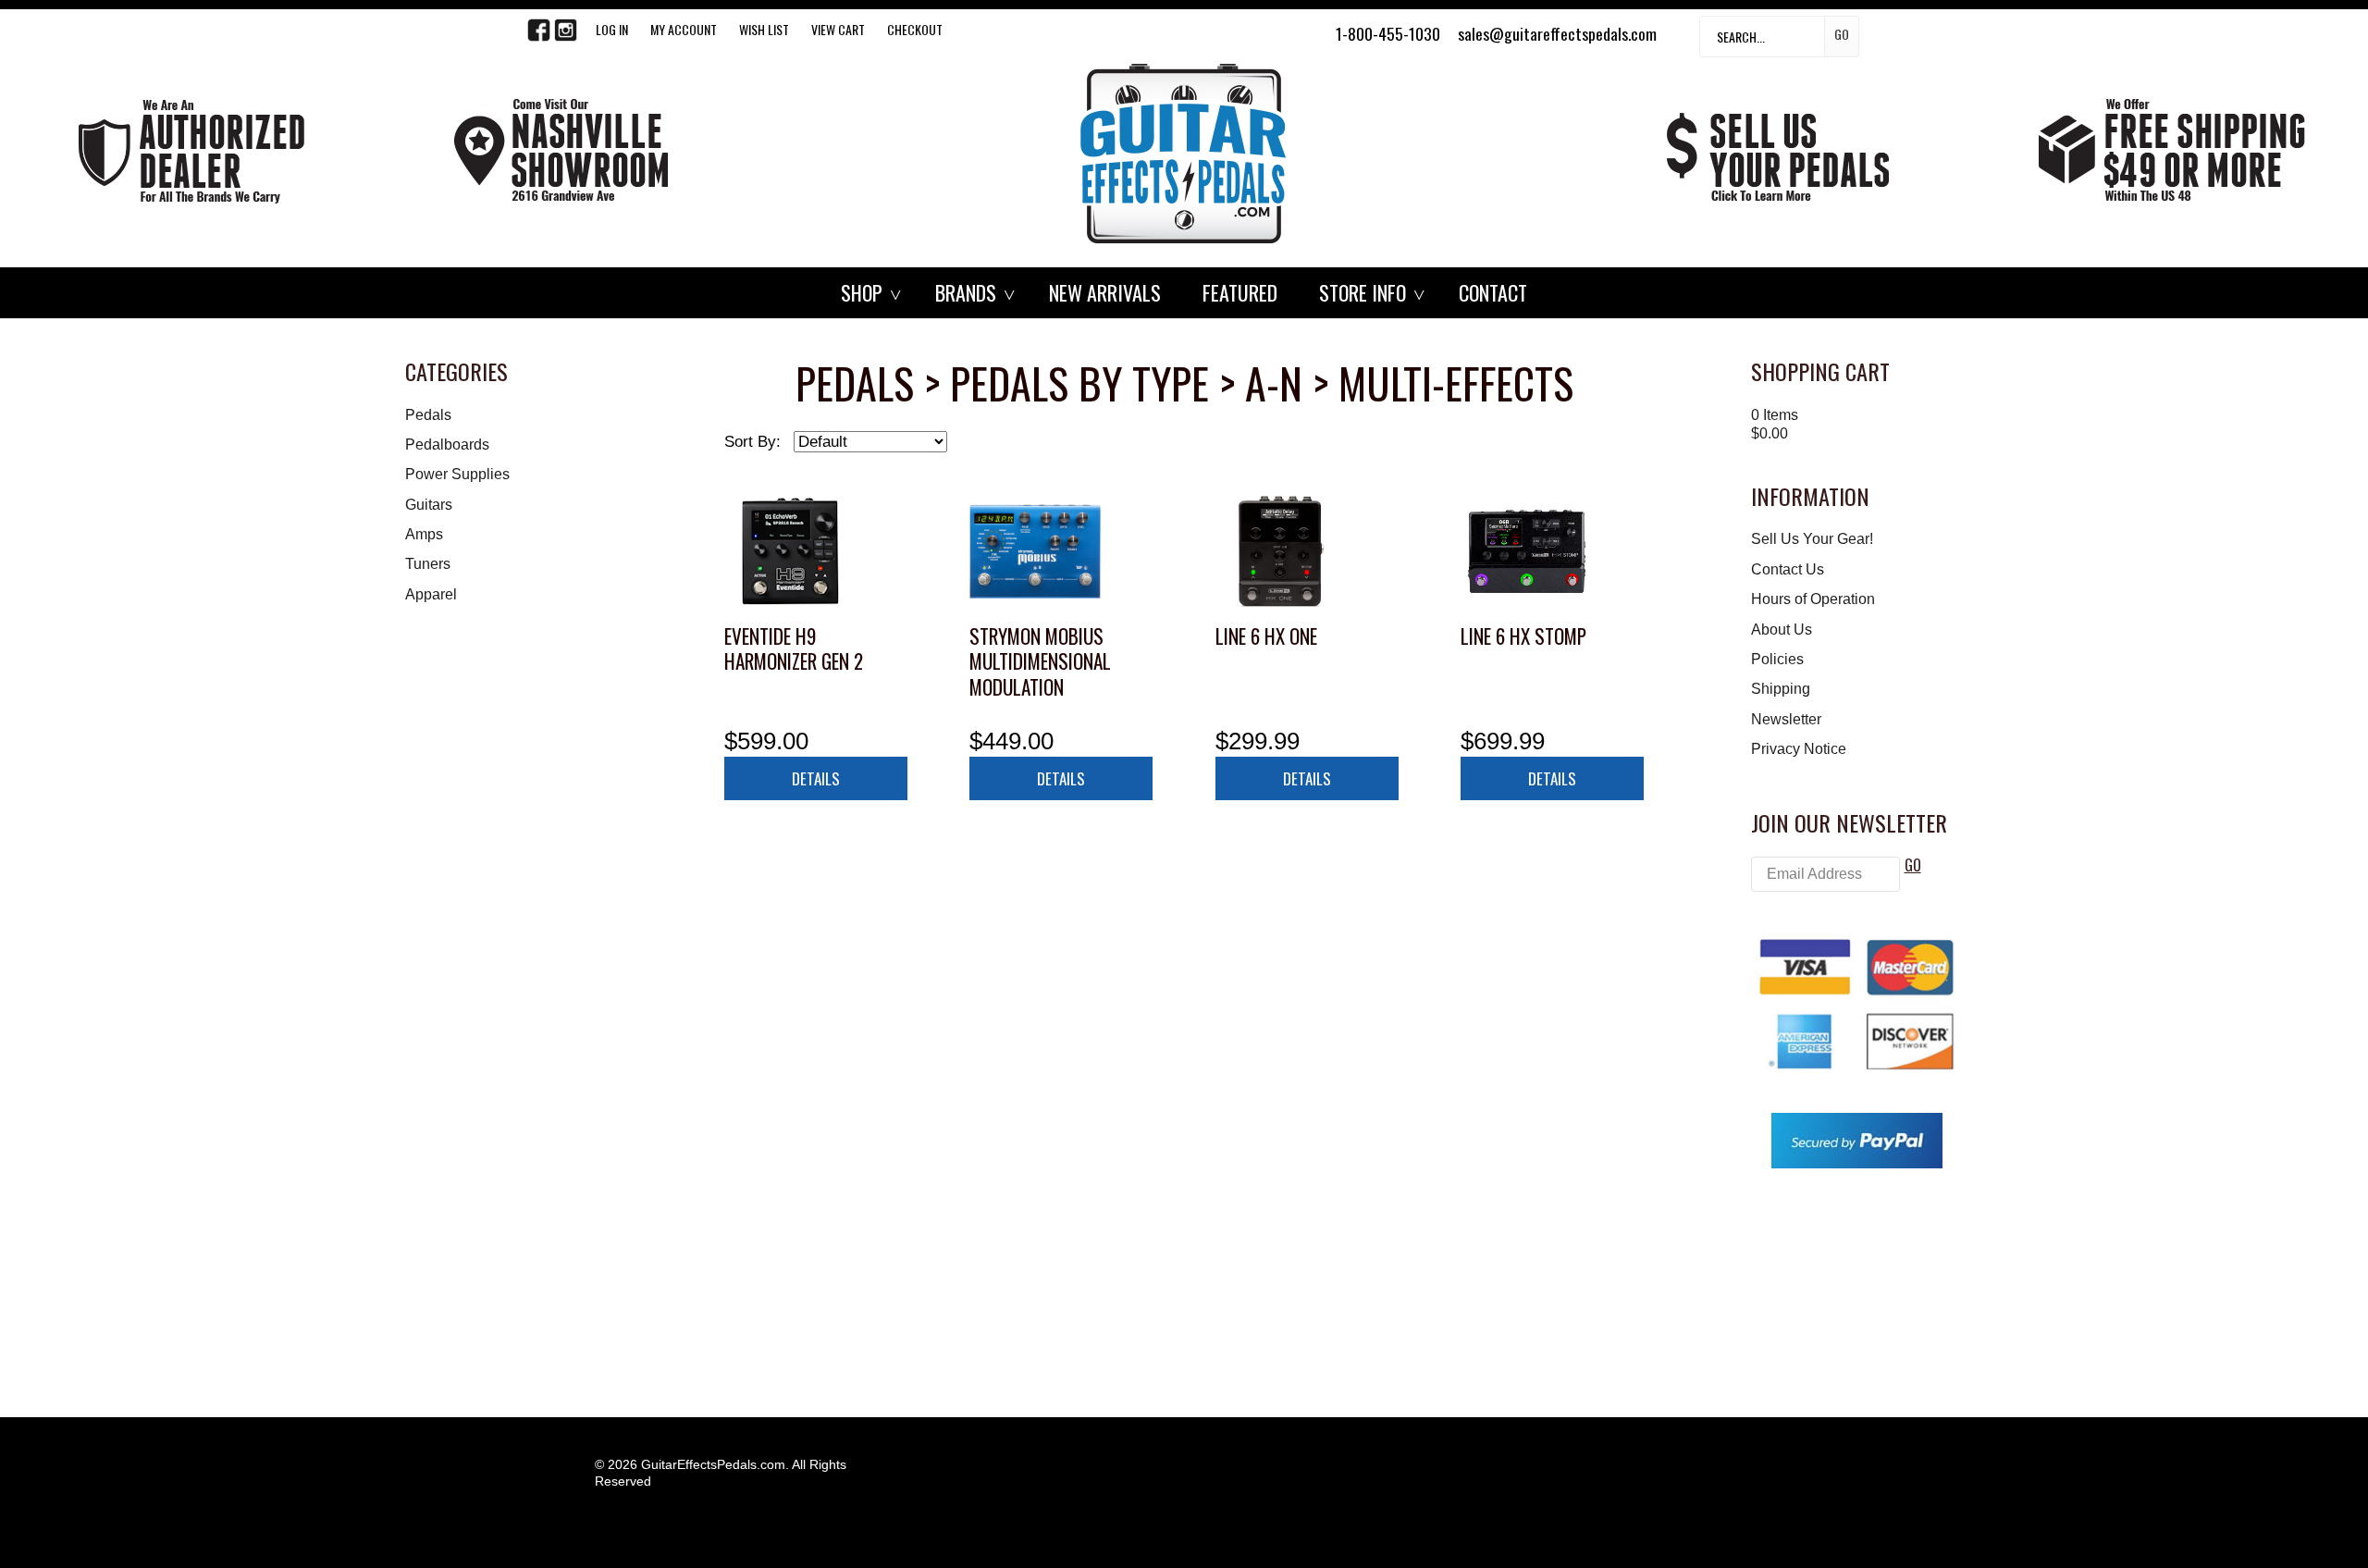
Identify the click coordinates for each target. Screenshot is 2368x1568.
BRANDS (966, 292)
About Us (1782, 630)
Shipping (1781, 689)
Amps (424, 534)
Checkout (915, 29)
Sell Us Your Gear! (1812, 539)
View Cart (838, 29)
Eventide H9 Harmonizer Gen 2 (794, 649)
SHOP (862, 292)
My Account (684, 29)
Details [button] (816, 778)
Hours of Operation (1813, 599)
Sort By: (752, 442)
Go (1842, 34)
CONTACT (1493, 292)
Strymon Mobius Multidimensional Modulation (1040, 661)
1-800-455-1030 (1388, 33)
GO (1913, 865)
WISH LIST (764, 29)
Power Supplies (457, 474)
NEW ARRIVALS (1105, 292)
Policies (1777, 659)
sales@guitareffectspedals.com (1557, 33)
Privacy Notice (1799, 749)
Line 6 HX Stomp (1523, 636)
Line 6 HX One (1266, 636)
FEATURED (1240, 292)
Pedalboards (447, 444)
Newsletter (1786, 719)
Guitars (429, 505)
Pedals (428, 415)
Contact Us (1788, 569)
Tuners (428, 564)
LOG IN (612, 29)
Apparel (431, 594)
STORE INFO (1363, 292)
